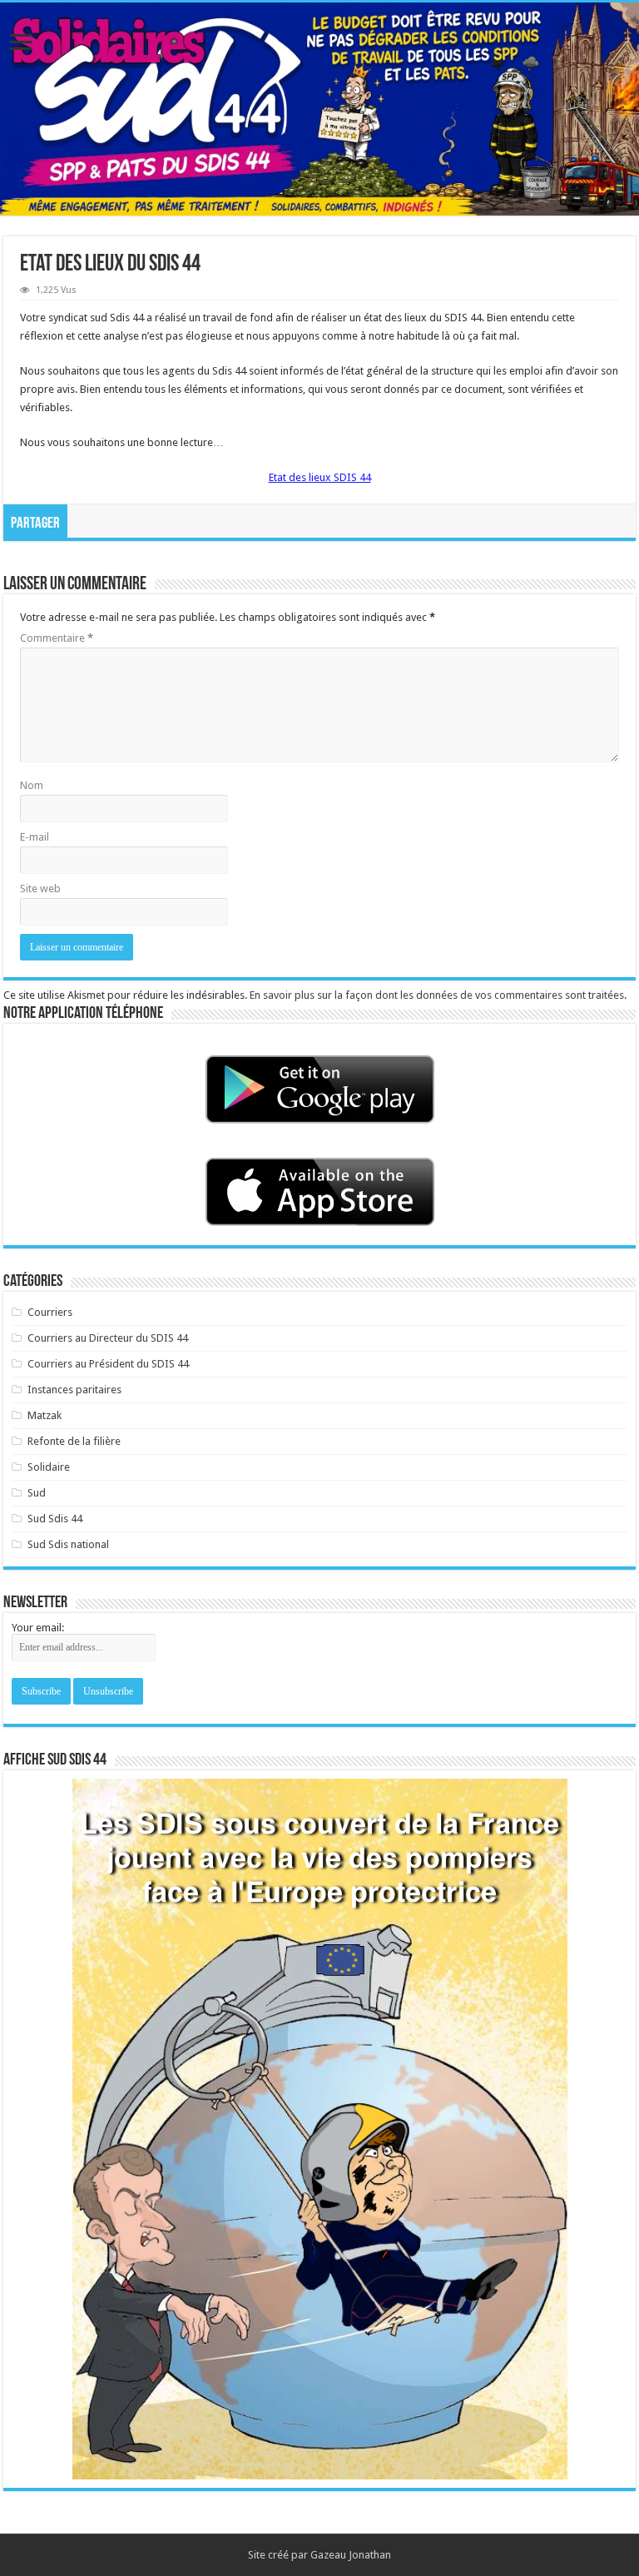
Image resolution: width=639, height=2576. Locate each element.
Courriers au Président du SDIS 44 (108, 1364)
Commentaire (57, 638)
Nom (32, 785)
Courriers (50, 1312)
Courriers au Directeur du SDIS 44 (108, 1338)
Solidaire (49, 1467)
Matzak (45, 1415)
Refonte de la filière (74, 1441)
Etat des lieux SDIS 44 (320, 477)
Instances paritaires (74, 1390)
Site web (40, 888)
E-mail (35, 837)
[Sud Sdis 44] (319, 109)
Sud (37, 1493)
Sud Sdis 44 (55, 1519)
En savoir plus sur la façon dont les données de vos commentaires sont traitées (437, 995)
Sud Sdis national (68, 1544)
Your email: (38, 1628)
